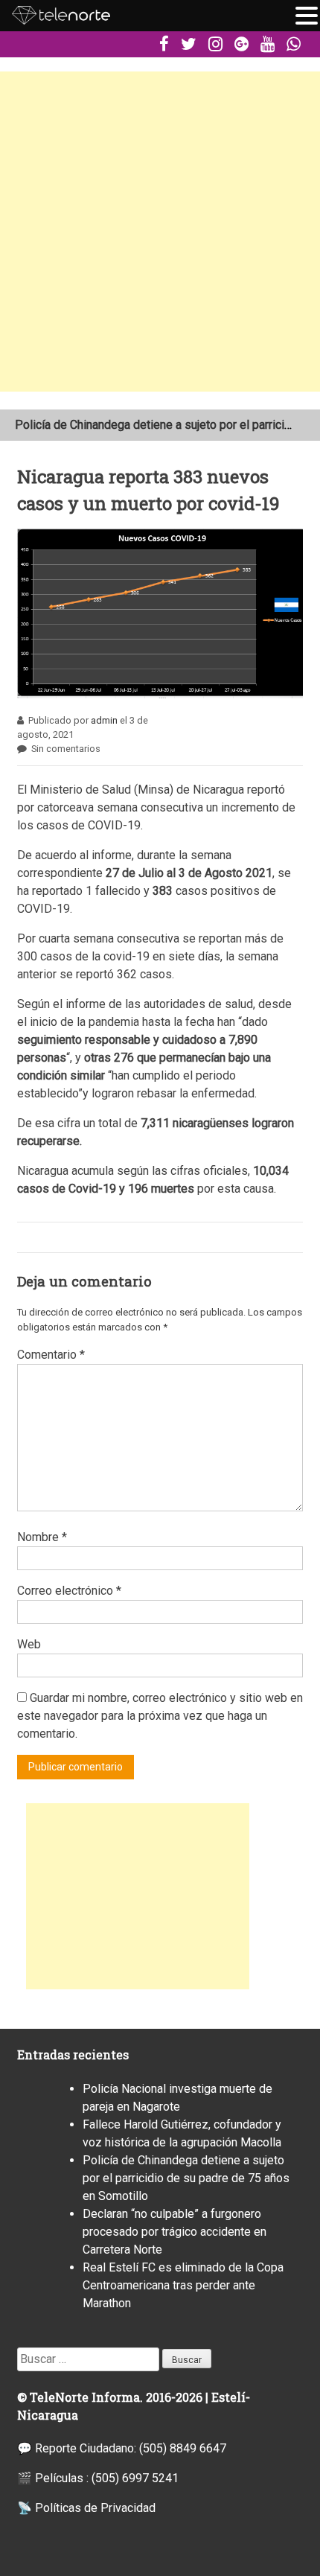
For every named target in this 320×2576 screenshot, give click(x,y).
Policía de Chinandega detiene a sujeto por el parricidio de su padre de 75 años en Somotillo (186, 2178)
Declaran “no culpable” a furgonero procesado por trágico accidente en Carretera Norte (175, 2232)
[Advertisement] (160, 232)
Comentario (51, 1355)
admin (104, 720)
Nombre (42, 1537)
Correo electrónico (69, 1591)
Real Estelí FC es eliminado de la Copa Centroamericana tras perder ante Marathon (183, 2285)
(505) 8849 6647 (183, 2448)
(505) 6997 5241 (135, 2478)
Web (29, 1644)
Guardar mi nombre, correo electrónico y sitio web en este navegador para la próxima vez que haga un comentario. (160, 1716)
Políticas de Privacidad (95, 2508)
